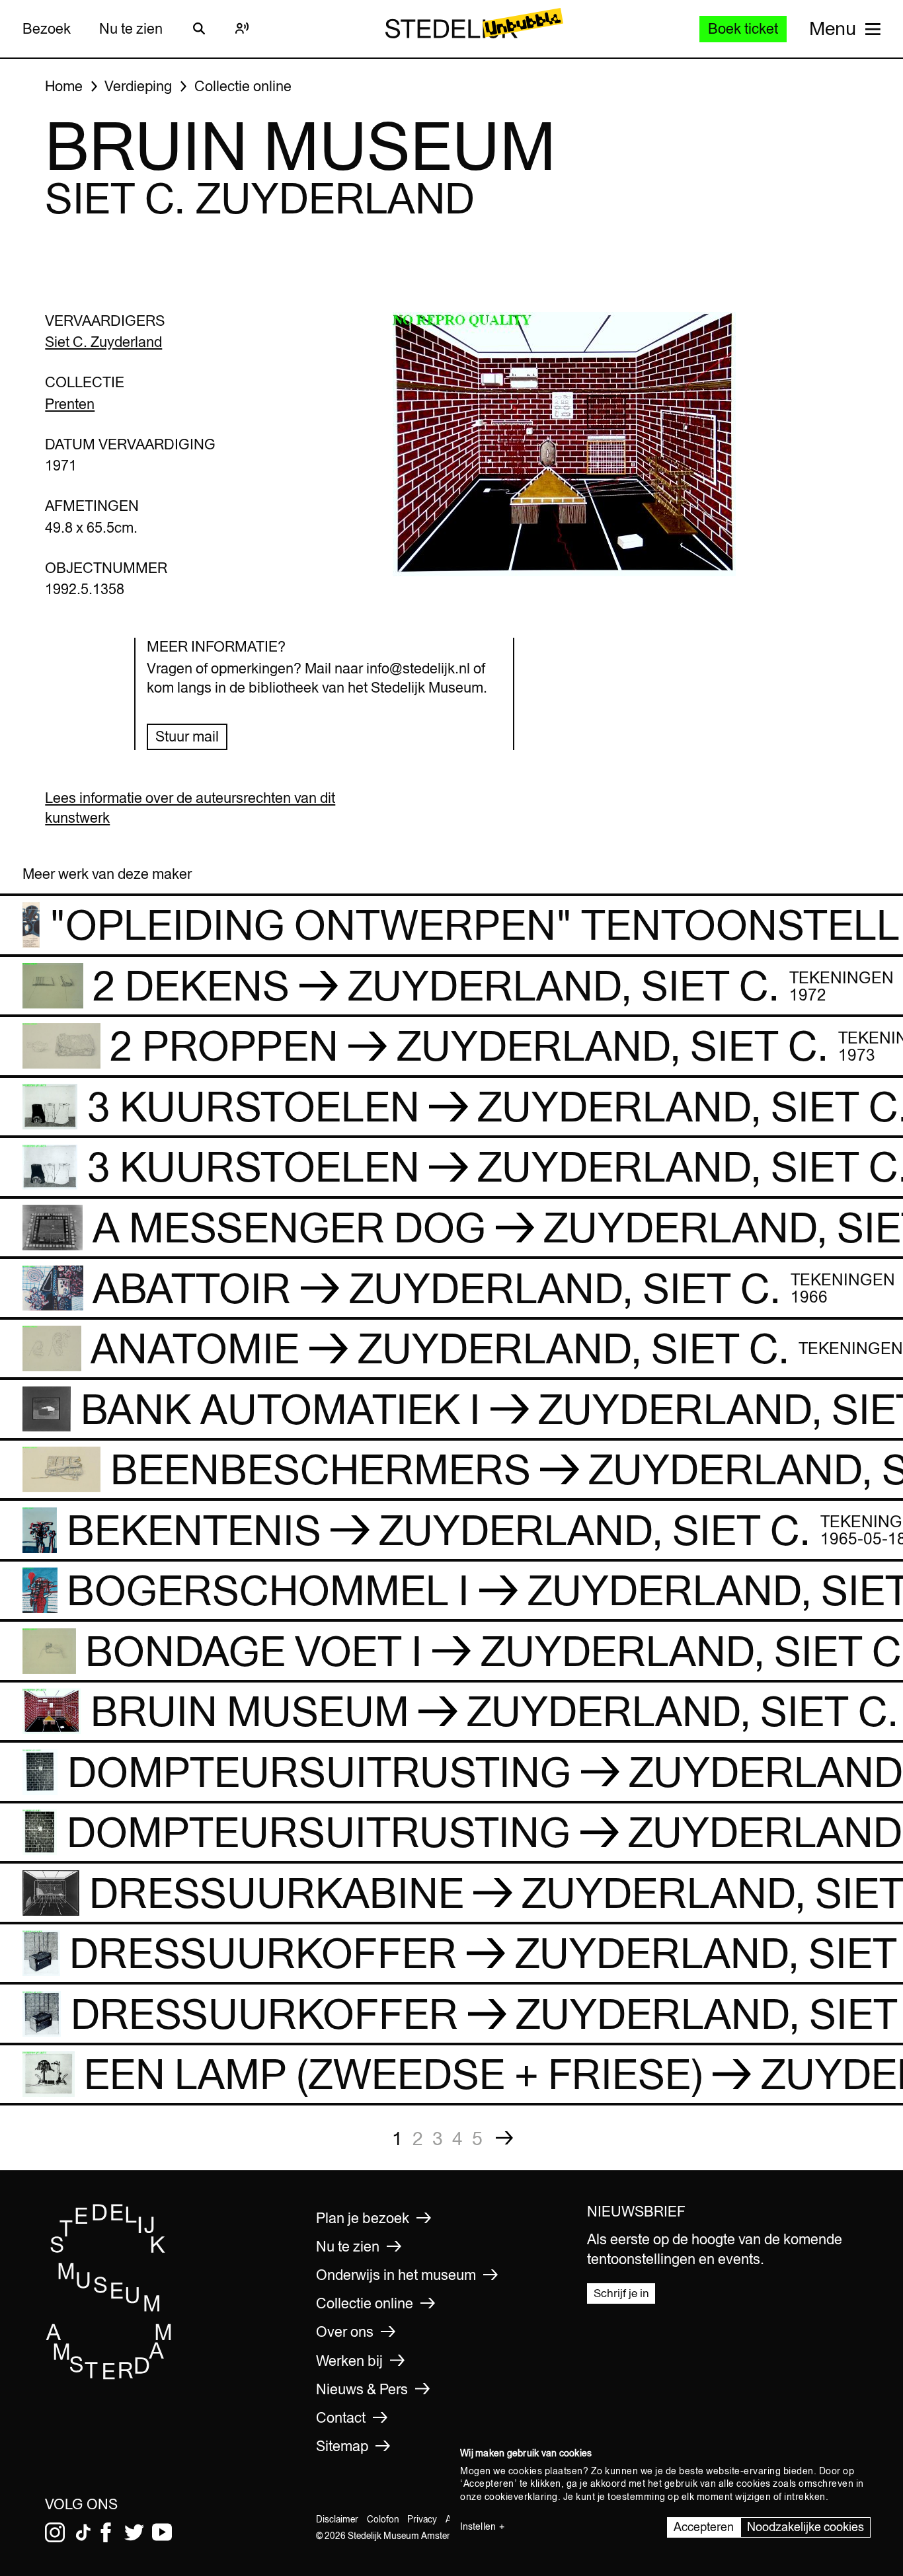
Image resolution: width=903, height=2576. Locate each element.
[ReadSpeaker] (243, 28)
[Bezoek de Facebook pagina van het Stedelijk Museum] (106, 2532)
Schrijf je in (621, 2293)
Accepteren (704, 2527)
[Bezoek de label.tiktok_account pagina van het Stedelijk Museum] (83, 2532)
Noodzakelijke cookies (805, 2527)
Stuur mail (187, 736)
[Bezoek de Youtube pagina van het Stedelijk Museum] (162, 2532)
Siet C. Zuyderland (103, 342)
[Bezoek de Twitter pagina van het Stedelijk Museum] (134, 2532)
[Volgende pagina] (504, 2138)
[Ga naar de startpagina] (109, 2376)
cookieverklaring (521, 2497)
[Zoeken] (199, 28)
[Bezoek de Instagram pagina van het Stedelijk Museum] (55, 2532)
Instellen (478, 2526)
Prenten (70, 404)
